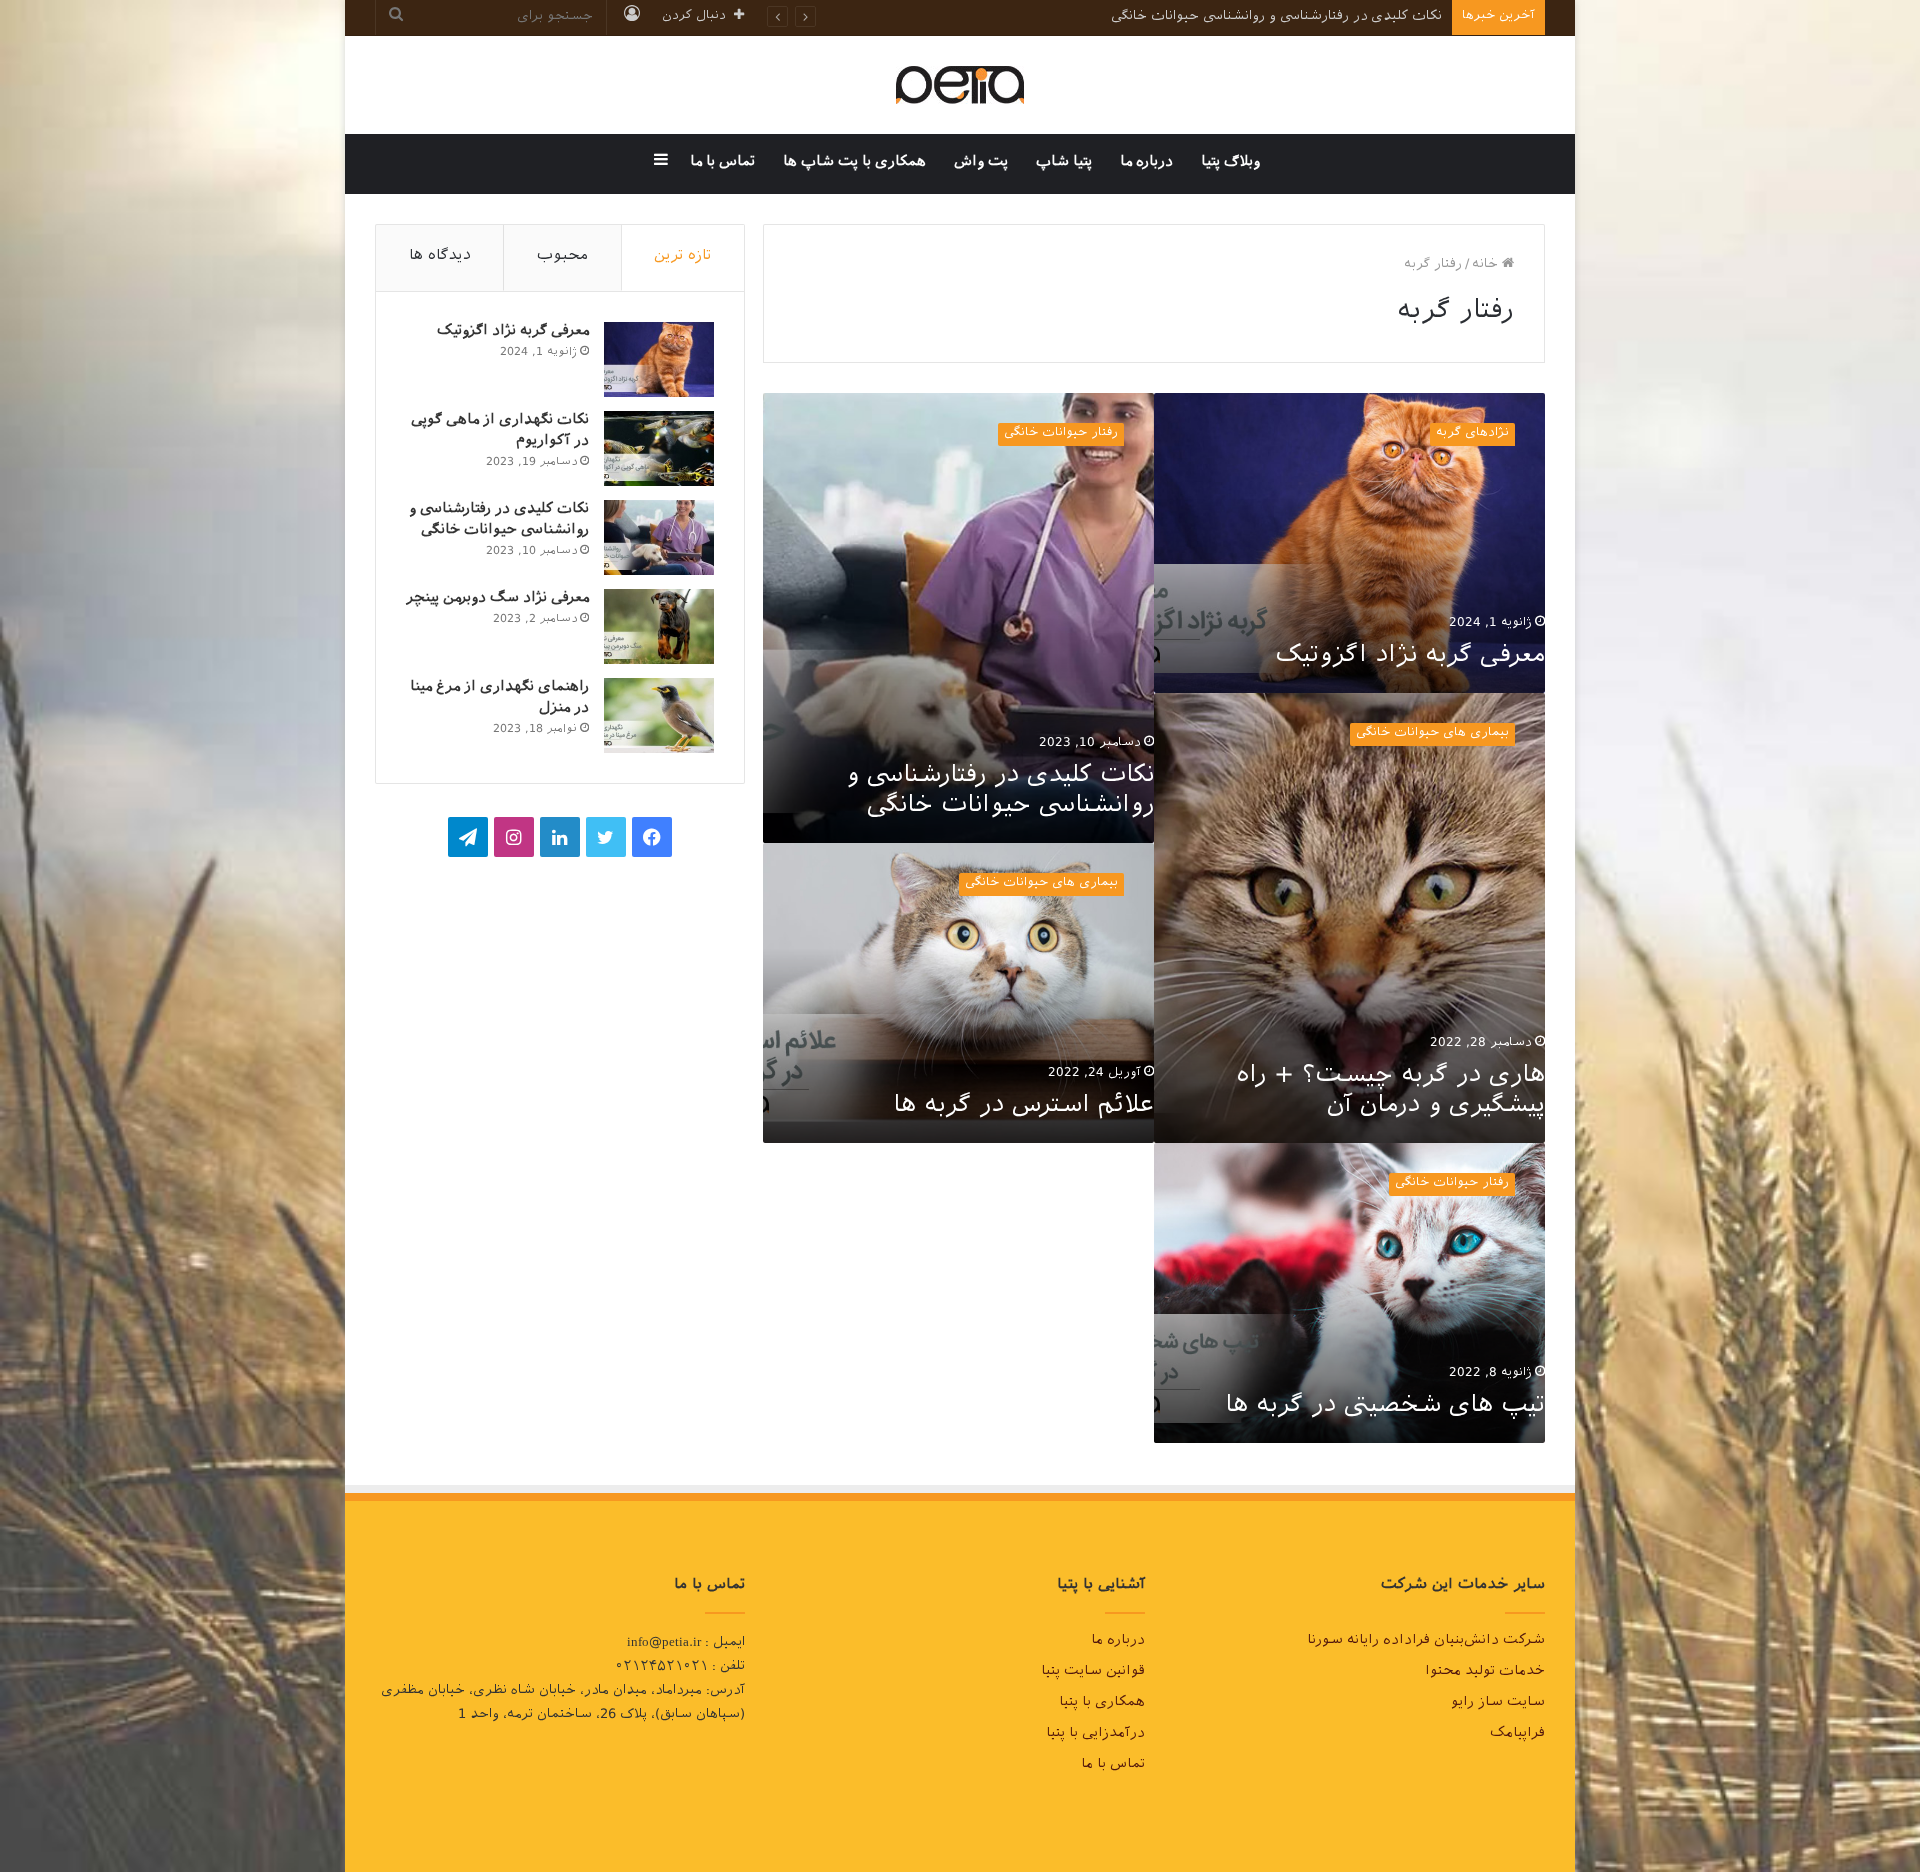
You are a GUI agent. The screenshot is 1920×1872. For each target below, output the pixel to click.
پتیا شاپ (1064, 163)
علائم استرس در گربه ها (1023, 1108)
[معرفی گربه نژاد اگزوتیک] (659, 359)
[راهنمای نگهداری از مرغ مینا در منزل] (659, 715)
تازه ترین (682, 257)
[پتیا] (960, 85)
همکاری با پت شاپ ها (854, 163)
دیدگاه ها (440, 257)
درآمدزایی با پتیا (1095, 1735)
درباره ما (1146, 163)
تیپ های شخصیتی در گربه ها (1385, 1408)
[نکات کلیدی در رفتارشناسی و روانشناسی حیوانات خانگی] (659, 537)
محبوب (562, 257)
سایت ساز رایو (1498, 1704)
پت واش (981, 163)
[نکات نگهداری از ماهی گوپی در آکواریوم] (659, 448)
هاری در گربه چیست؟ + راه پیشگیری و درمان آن (1391, 1093)
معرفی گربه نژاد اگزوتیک (1410, 658)
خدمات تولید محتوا (1485, 1673)
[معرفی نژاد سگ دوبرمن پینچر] (659, 626)
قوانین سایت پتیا (1093, 1673)
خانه (1487, 265)
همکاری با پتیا (1102, 1704)
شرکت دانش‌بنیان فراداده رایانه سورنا (1426, 1642)
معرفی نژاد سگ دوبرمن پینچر (497, 599)
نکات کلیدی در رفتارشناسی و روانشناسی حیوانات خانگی (1000, 793)
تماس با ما (722, 163)
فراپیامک (1517, 1735)
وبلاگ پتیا (1230, 163)
